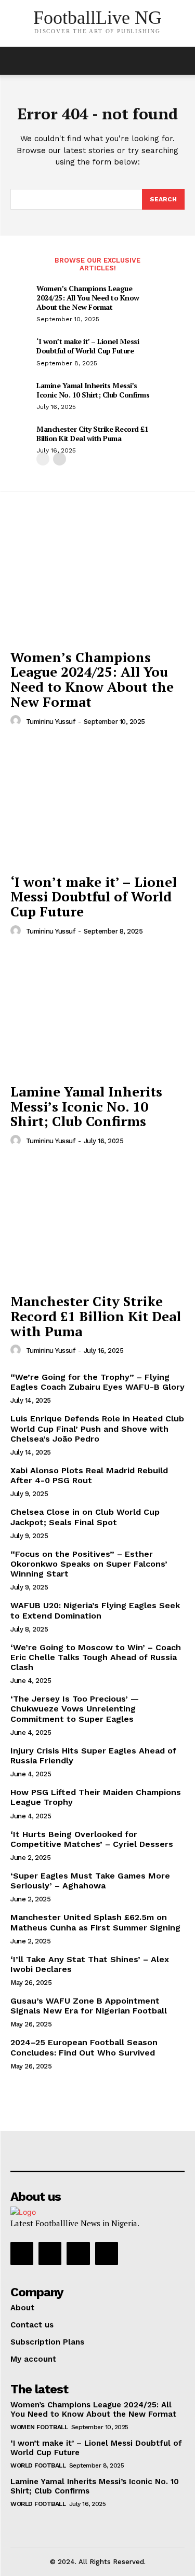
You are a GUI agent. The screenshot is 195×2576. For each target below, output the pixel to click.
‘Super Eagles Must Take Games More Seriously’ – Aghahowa (90, 1881)
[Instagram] (50, 2253)
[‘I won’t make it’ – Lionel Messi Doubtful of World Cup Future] (97, 803)
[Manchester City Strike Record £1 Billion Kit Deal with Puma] (97, 1223)
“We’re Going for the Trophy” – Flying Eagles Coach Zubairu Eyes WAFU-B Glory (97, 1382)
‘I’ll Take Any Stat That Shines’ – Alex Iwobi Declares (90, 1964)
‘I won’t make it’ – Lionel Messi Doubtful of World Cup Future (88, 346)
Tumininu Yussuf (51, 722)
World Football (38, 2465)
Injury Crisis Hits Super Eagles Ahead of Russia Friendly (93, 1756)
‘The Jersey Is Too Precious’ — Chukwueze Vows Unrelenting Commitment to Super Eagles (75, 1709)
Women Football (39, 2427)
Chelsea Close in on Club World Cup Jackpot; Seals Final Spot (85, 1517)
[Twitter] (78, 2253)
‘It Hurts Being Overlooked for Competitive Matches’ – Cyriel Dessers (92, 1839)
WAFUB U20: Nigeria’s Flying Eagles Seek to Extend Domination (95, 1610)
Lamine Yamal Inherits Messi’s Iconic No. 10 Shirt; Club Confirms (93, 390)
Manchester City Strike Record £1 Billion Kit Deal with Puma (92, 434)
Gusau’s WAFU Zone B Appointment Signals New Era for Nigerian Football (89, 2006)
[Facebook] (22, 2253)
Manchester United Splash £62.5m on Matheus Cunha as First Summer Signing (95, 1922)
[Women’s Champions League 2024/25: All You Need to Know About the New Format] (97, 578)
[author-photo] (17, 721)
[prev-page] (43, 459)
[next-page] (60, 459)
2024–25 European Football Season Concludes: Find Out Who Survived (84, 2047)
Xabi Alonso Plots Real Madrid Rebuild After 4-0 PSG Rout (89, 1475)
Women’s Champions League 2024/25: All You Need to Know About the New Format (88, 298)
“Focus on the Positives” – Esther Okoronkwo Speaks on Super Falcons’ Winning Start (89, 1564)
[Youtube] (107, 2253)
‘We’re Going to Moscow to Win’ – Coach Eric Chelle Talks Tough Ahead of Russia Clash (96, 1657)
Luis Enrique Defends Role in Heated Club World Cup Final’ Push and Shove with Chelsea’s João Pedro (97, 1428)
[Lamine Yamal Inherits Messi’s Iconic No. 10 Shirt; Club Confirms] (97, 1013)
